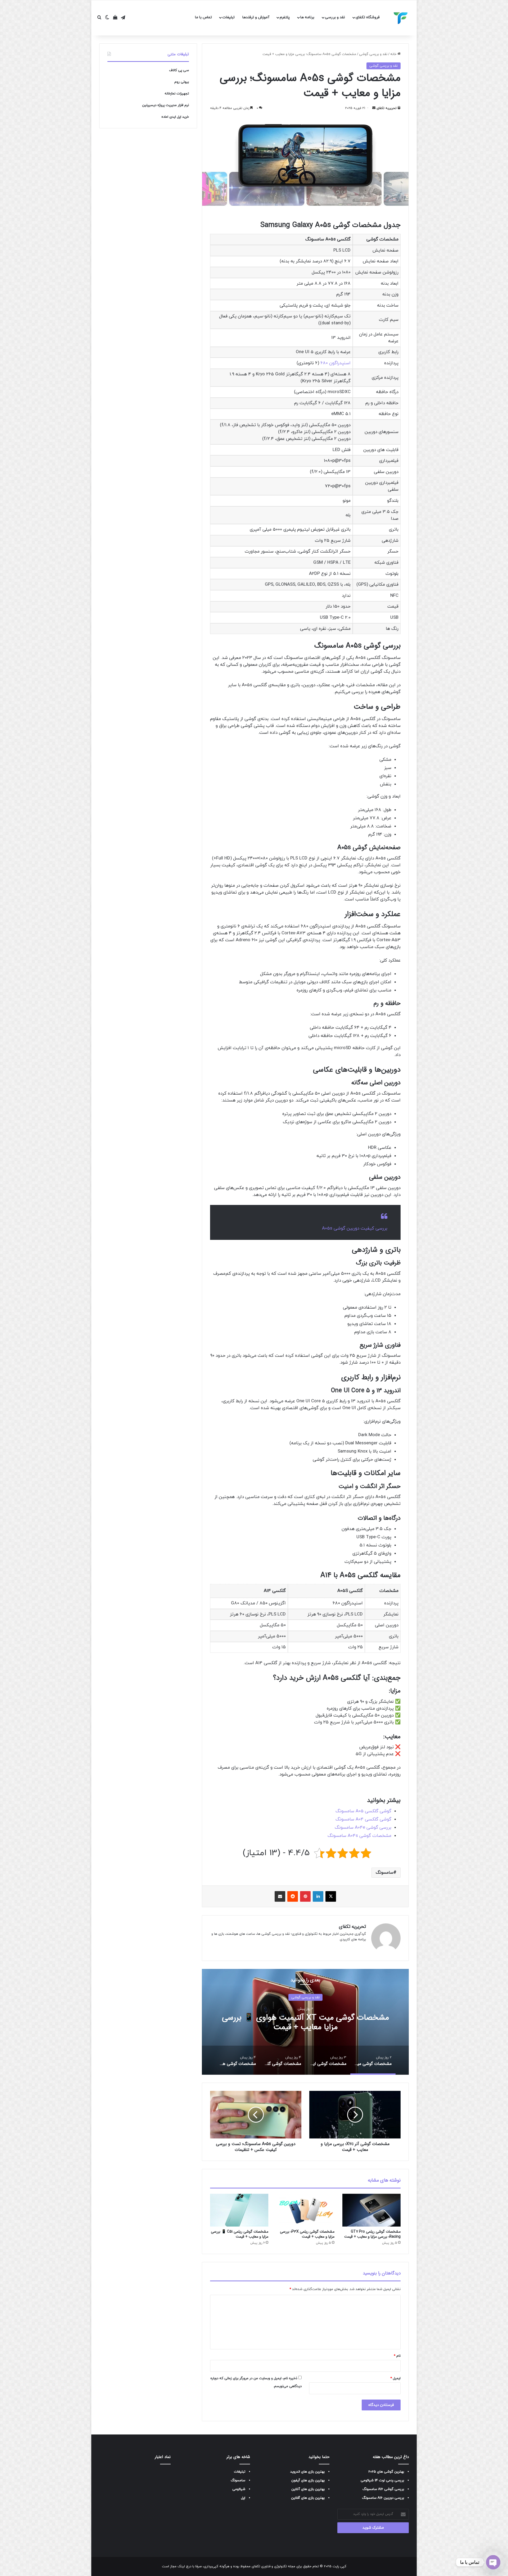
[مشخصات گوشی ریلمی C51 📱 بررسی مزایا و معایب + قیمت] (239, 2210)
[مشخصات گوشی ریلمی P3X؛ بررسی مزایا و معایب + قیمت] (305, 2210)
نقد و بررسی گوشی (373, 54)
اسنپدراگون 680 (335, 363)
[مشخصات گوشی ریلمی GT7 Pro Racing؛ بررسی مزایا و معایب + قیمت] (371, 2210)
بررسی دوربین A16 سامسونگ (383, 2498)
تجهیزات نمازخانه (177, 94)
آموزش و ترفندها (256, 17)
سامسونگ (385, 1873)
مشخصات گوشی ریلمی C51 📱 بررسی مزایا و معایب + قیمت (240, 2234)
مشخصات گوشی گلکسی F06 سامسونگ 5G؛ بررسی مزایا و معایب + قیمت (305, 2022)
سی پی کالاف (179, 70)
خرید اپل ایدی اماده (175, 117)
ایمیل (395, 2378)
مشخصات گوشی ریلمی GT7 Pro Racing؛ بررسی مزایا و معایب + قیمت (372, 2234)
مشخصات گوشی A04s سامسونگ (359, 1836)
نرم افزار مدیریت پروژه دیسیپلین (165, 105)
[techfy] (401, 18)
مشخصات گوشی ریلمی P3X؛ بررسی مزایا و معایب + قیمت (307, 2234)
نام (397, 2356)
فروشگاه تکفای (368, 17)
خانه (394, 54)
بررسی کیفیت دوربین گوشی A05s (355, 1228)
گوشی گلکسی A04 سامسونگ (363, 1819)
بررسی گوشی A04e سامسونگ (363, 1828)
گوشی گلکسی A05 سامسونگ (363, 1811)
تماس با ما (203, 17)
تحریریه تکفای (387, 108)
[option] (305, 2022)
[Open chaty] (493, 2562)
